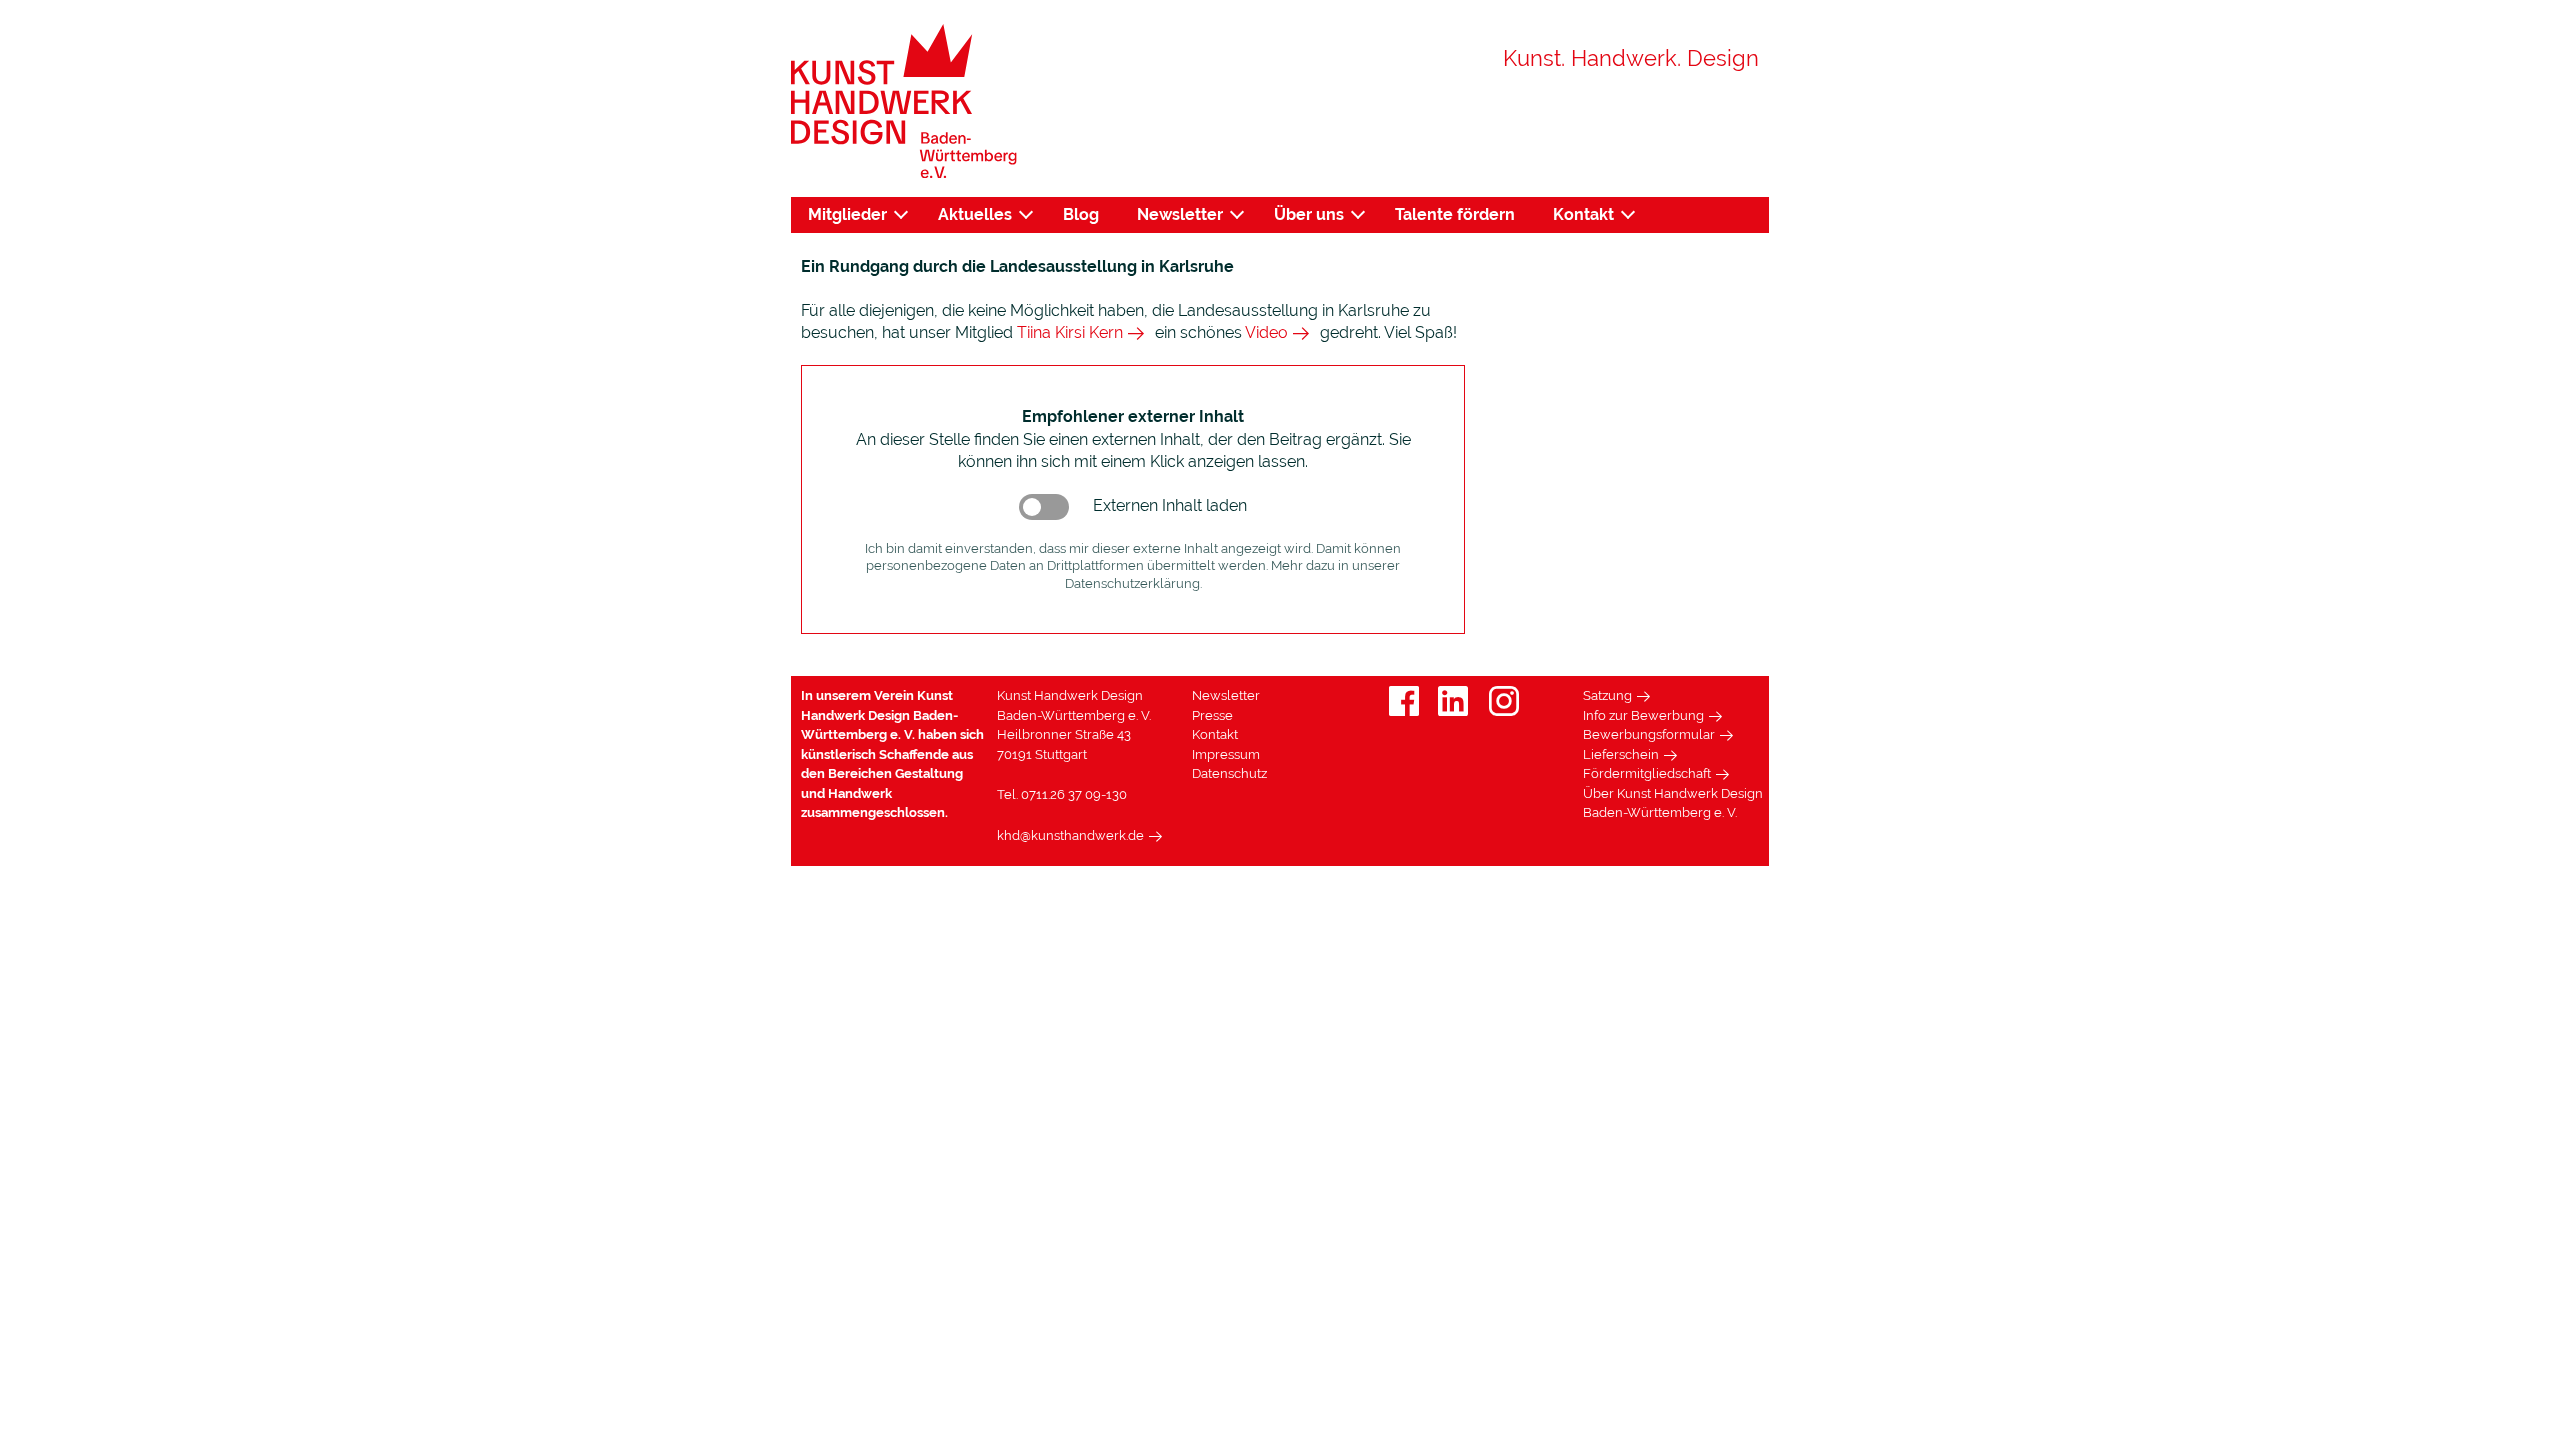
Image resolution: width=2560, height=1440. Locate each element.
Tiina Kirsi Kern (1070, 332)
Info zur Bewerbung (1643, 715)
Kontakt (1583, 214)
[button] (1044, 507)
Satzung (1607, 695)
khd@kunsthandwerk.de (1070, 835)
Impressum (1226, 754)
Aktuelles (975, 214)
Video (1266, 332)
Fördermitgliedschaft (1647, 773)
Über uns (1309, 214)
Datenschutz (1229, 773)
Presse (1212, 715)
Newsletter (1180, 214)
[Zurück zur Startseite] (904, 101)
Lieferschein (1621, 754)
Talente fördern (1455, 214)
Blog (1081, 214)
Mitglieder (847, 214)
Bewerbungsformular (1649, 734)
